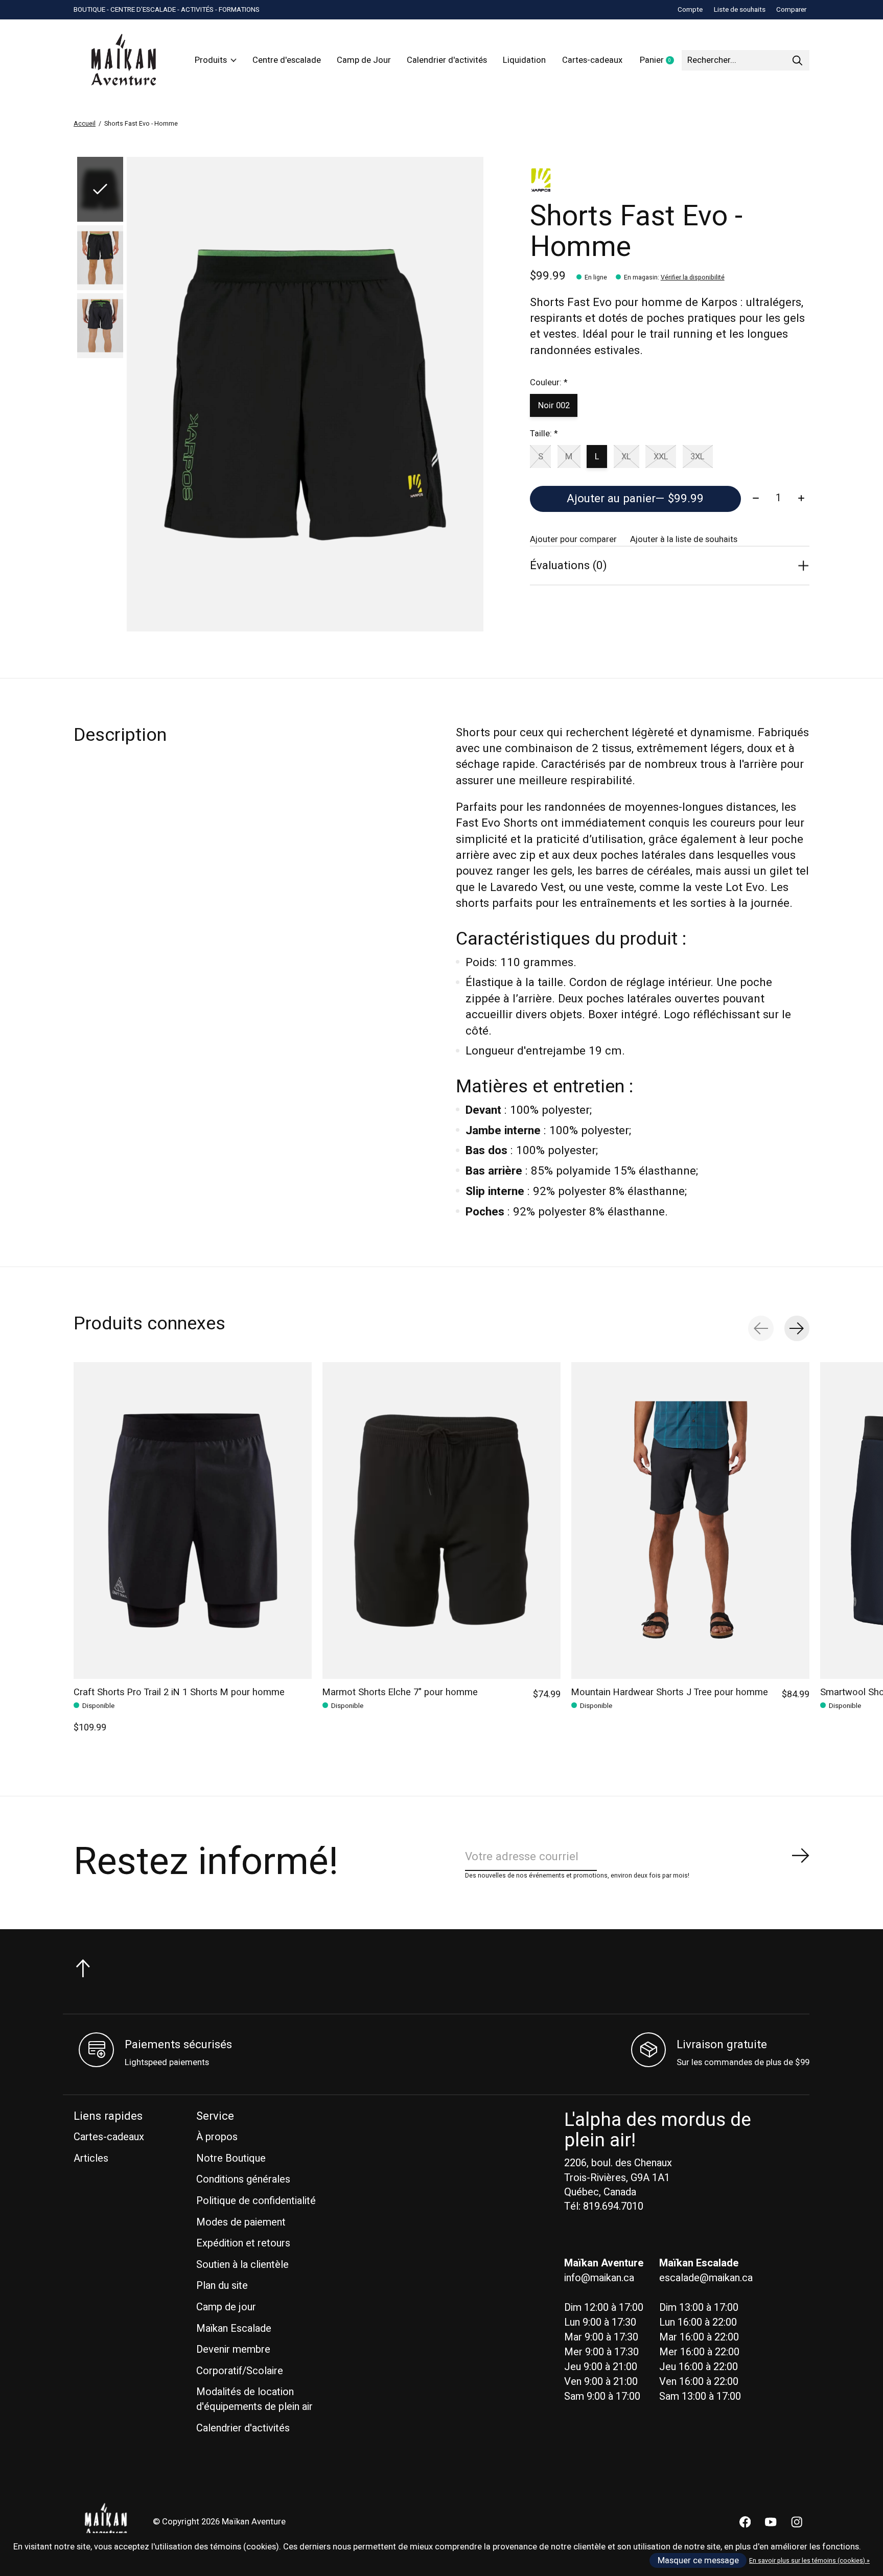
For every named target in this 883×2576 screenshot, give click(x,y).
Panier (661, 61)
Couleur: (549, 383)
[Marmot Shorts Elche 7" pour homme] (441, 1520)
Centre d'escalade (287, 60)
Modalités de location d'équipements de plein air (254, 2399)
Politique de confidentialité (256, 2201)
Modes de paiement (241, 2222)
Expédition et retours (243, 2243)
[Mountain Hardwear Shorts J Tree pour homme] (690, 1520)
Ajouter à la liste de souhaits (684, 540)
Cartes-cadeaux (592, 60)
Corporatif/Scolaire (240, 2371)
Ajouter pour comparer (573, 540)
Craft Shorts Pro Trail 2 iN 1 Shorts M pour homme (179, 1692)
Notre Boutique (231, 2158)
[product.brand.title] (670, 180)
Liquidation (524, 60)
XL (626, 457)
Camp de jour (226, 2307)
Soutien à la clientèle (242, 2265)
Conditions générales (243, 2179)
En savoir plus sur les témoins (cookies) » (809, 2561)
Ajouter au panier (635, 499)
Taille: (544, 434)
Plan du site (222, 2286)
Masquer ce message (698, 2561)
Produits (211, 60)
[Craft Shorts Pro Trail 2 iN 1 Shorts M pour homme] (193, 1520)
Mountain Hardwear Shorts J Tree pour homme (670, 1692)
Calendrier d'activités (447, 60)
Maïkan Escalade (234, 2328)
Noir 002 (554, 406)
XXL (661, 457)
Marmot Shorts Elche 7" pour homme (400, 1692)
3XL (698, 457)
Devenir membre (233, 2349)
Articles (91, 2158)
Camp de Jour (364, 60)
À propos (217, 2137)
